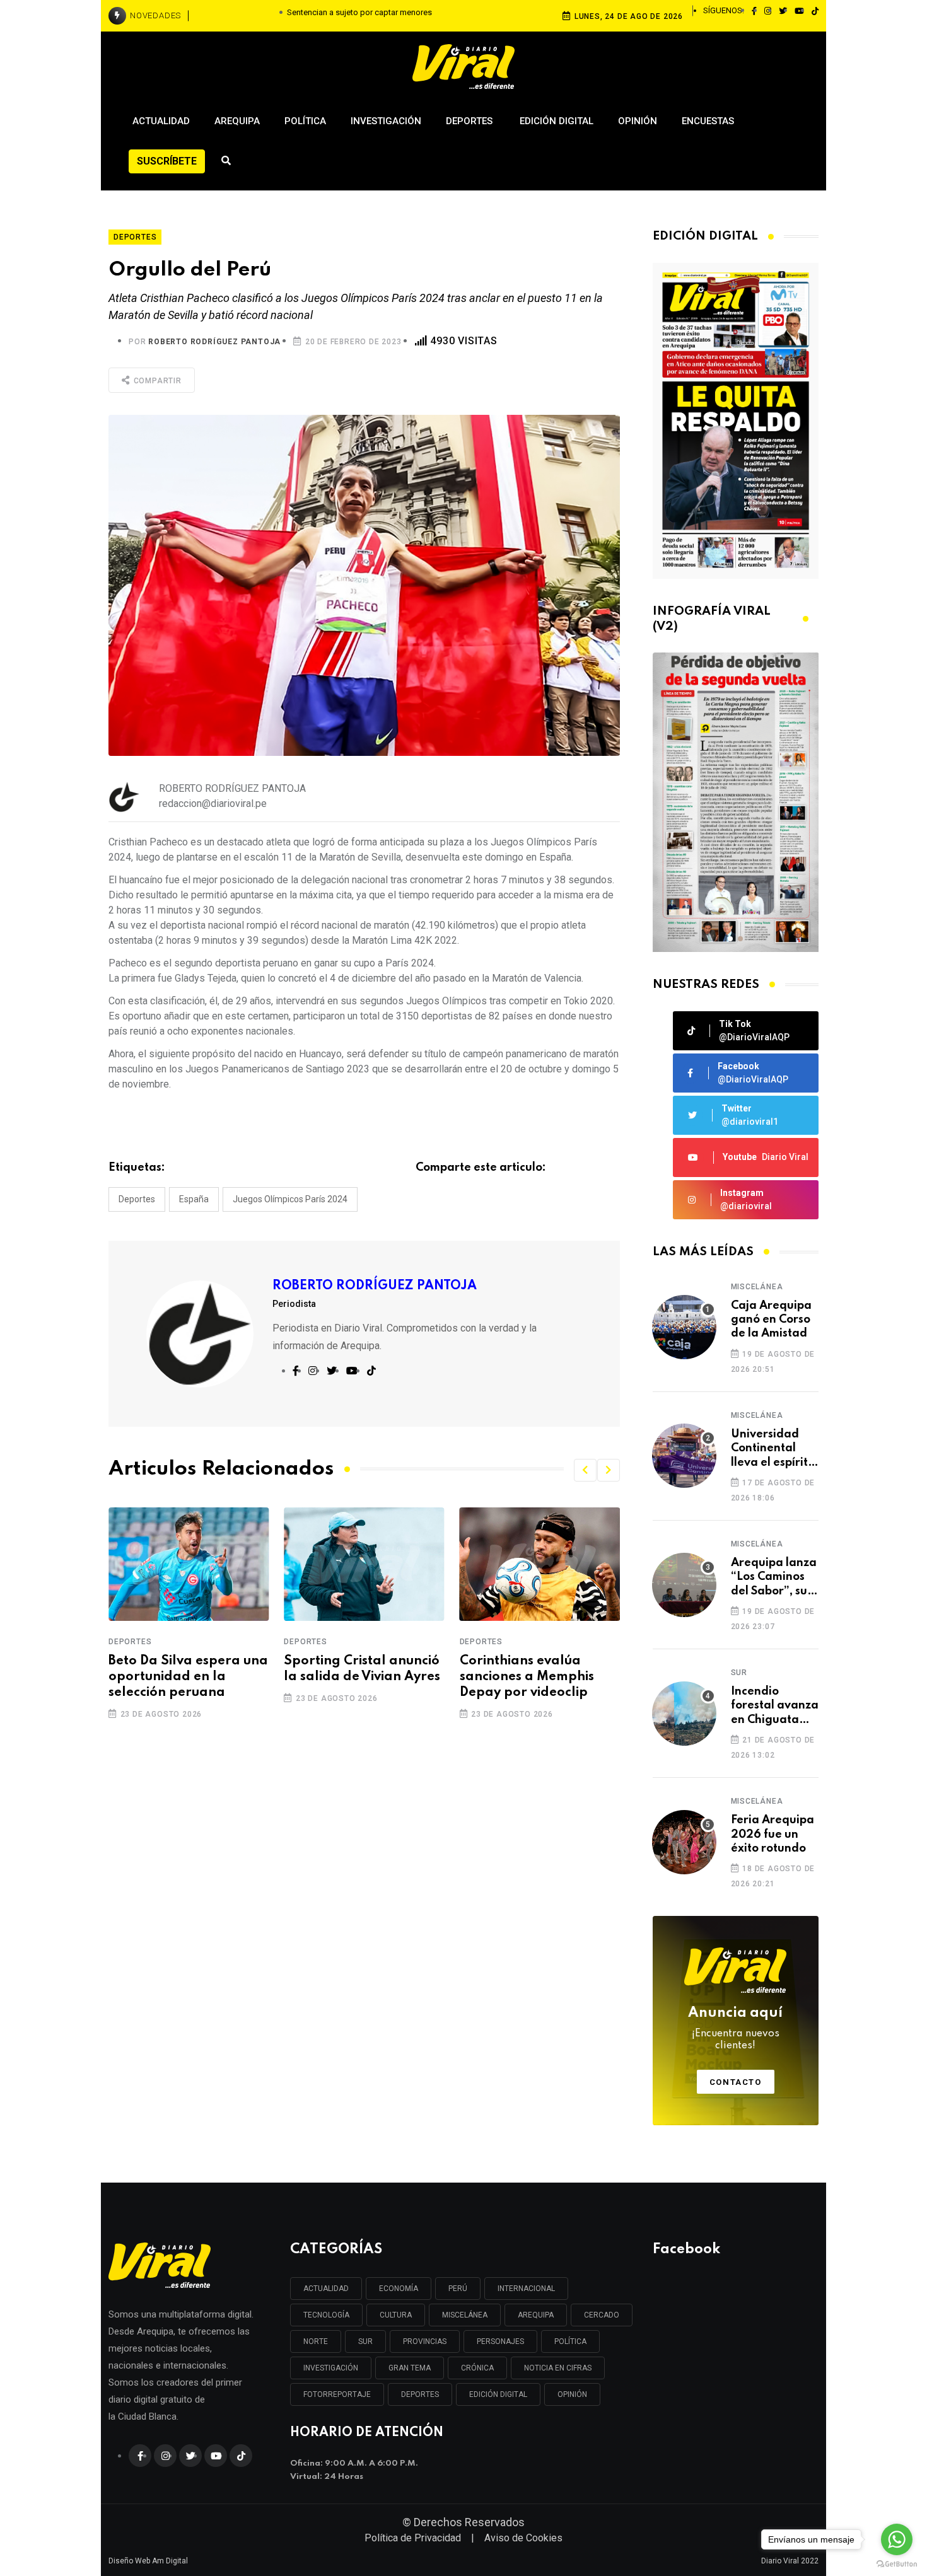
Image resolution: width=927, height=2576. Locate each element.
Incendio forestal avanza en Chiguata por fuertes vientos (775, 1706)
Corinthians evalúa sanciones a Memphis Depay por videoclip (351, 1677)
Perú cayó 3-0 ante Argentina (520, 1669)
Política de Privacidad (413, 2538)
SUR (365, 2341)
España (194, 1199)
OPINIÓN (572, 2394)
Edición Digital (557, 121)
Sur (739, 1673)
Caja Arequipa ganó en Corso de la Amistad (771, 1320)
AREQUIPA (536, 2315)
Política (305, 121)
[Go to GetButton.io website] (897, 2563)
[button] (585, 1470)
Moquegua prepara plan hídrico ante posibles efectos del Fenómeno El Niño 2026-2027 (353, 16)
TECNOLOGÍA (326, 2315)
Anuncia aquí (735, 2029)
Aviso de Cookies (523, 2538)
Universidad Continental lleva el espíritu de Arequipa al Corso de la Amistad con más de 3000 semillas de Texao (773, 1449)
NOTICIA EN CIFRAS (558, 2368)
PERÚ (458, 2289)
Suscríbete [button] (167, 161)
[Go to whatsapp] (897, 2539)
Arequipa (237, 121)
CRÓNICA (477, 2368)
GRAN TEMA (410, 2368)
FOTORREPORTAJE (337, 2394)
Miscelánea (757, 1287)
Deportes (470, 121)
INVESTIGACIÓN (331, 2368)
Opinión (638, 121)
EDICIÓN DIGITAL (498, 2394)
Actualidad (161, 121)
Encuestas (708, 121)
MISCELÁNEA (465, 2315)
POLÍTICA (570, 2341)
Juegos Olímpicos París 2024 (290, 1199)
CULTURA (396, 2315)
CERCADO (602, 2315)
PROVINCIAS (425, 2341)
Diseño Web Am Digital (148, 2561)
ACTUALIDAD (326, 2289)
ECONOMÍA (399, 2289)
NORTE (316, 2341)
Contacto (736, 2082)
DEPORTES (420, 2394)
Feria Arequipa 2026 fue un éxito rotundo (772, 1834)
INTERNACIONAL (526, 2289)
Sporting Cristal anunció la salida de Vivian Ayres (187, 1669)
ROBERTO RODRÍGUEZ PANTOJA (214, 342)
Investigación (386, 121)
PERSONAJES (500, 2341)
